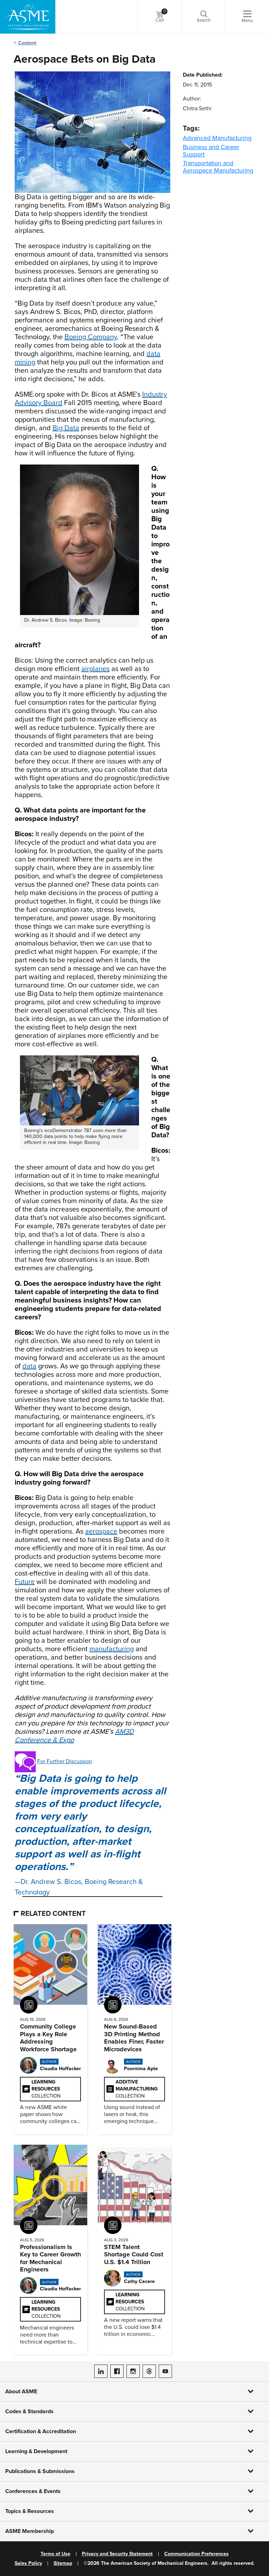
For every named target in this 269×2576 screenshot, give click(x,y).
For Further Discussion (65, 1761)
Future (25, 1582)
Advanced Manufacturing (217, 138)
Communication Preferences (196, 2554)
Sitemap (63, 2563)
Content (27, 43)
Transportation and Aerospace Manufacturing (218, 167)
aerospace (101, 1531)
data (29, 1366)
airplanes (95, 669)
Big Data (66, 428)
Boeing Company (91, 337)
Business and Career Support (211, 151)
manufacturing (112, 1649)
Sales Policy (28, 2563)
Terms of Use (56, 2554)
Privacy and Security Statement (117, 2554)
